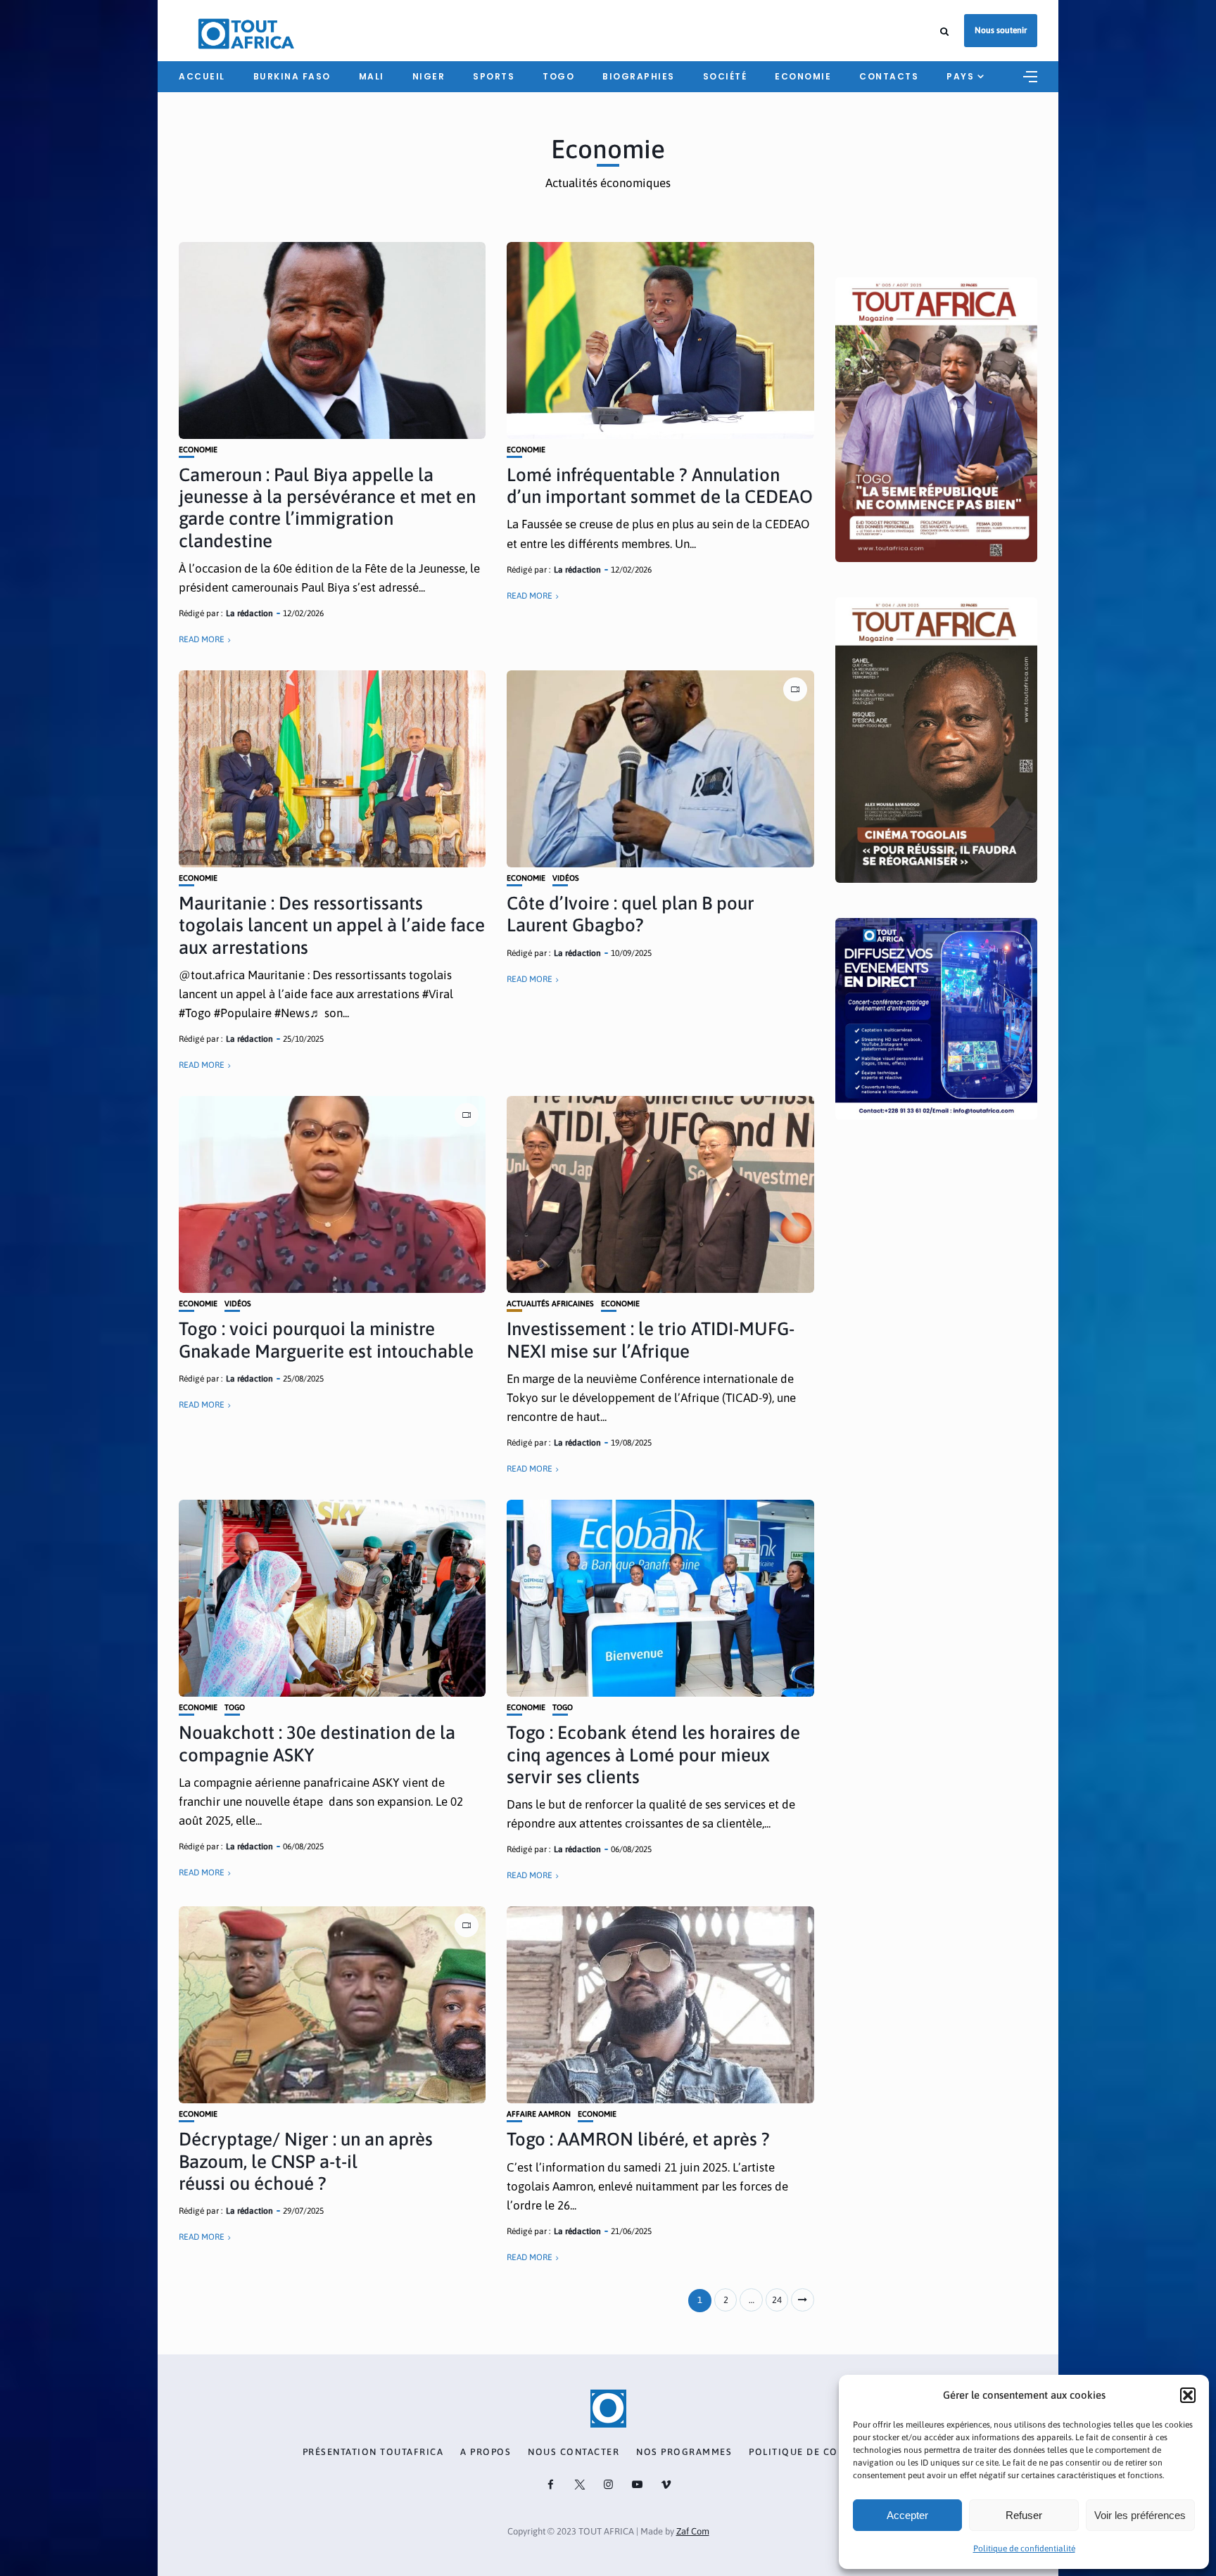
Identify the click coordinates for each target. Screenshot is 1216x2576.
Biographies (639, 76)
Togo (558, 76)
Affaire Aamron (539, 2114)
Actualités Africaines (550, 1304)
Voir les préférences (1140, 2515)
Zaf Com (693, 2531)
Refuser (1024, 2515)
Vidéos (566, 878)
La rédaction (249, 613)
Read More (202, 639)
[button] (1188, 2395)
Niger (429, 76)
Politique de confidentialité (1024, 2549)
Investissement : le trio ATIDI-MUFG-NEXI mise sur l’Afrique (651, 1340)
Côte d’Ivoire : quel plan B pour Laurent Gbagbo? (631, 914)
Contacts (889, 76)
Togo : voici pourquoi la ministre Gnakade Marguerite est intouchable (326, 1340)
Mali (372, 76)
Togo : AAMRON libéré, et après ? (638, 2139)
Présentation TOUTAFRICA (373, 2452)
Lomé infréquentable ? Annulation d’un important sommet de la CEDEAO (660, 486)
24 (777, 2300)
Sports (494, 76)
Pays (960, 76)
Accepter (907, 2515)
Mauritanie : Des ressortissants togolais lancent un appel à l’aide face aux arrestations (332, 925)
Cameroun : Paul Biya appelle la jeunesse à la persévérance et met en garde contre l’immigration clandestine (327, 508)
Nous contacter (574, 2452)
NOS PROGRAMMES (684, 2452)
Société (725, 76)
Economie (803, 76)
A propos (486, 2452)
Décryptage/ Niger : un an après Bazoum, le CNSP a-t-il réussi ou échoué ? (306, 2161)
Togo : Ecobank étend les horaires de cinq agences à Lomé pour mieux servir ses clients (653, 1754)
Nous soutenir (1001, 30)
